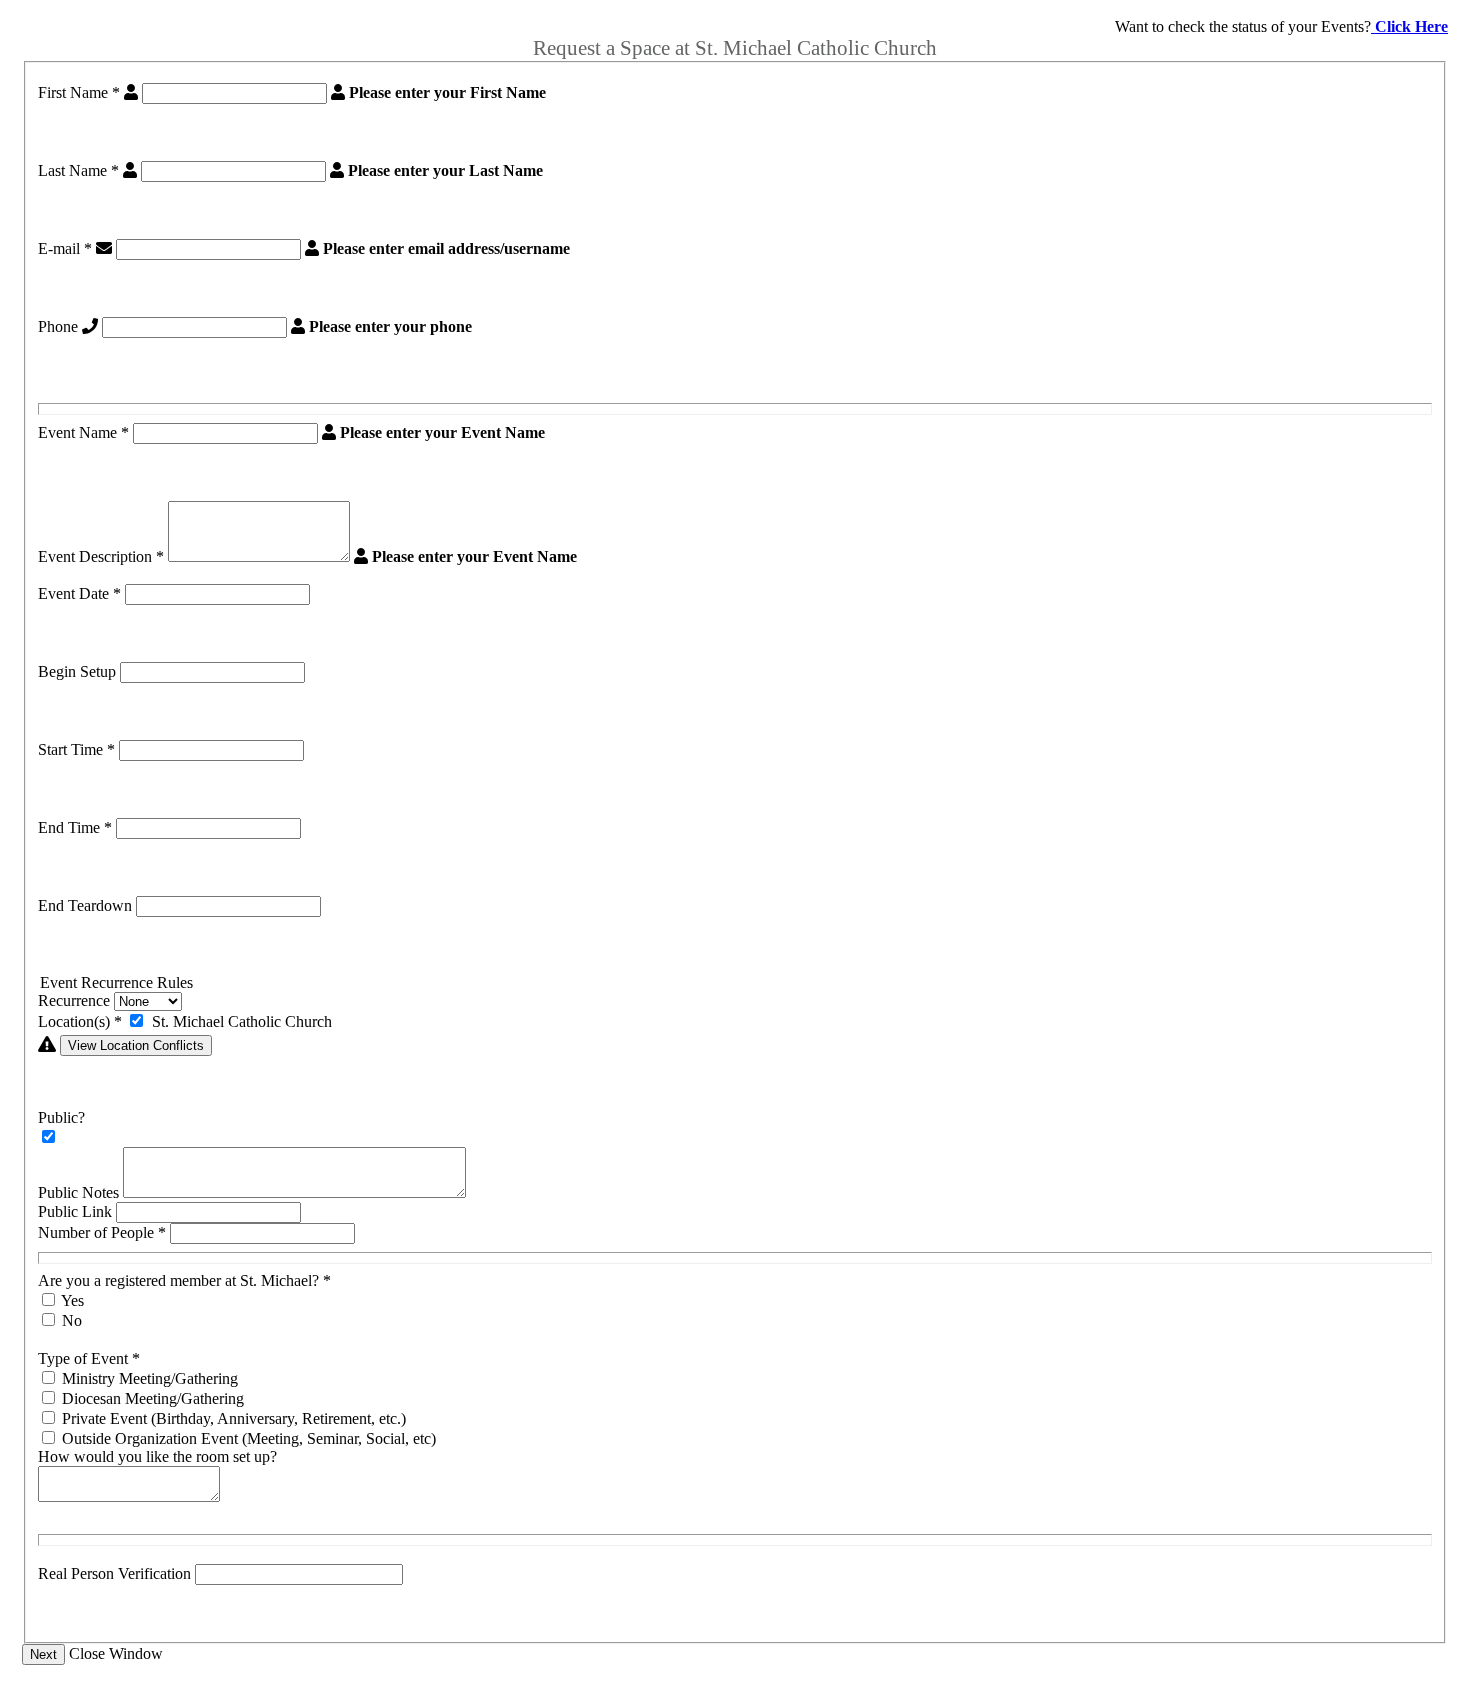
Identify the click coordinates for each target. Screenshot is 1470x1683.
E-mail (65, 248)
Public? (61, 1117)
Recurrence (74, 1000)
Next (43, 1654)
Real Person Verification (114, 1573)
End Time (75, 827)
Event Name (83, 432)
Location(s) (80, 1021)
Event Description (101, 556)
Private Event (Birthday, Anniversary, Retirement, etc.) (234, 1418)
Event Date (79, 593)
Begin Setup (77, 671)
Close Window (116, 1653)
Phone (58, 326)
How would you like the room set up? (157, 1456)
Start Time (76, 749)
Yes (72, 1300)
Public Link (75, 1211)
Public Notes (78, 1192)
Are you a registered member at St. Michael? (184, 1280)
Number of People (102, 1232)
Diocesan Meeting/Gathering (153, 1398)
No (72, 1320)
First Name (79, 92)
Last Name (78, 170)
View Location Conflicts (136, 1045)
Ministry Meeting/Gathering (150, 1378)
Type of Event (89, 1358)
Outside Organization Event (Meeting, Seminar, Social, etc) (249, 1438)
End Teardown (85, 905)
